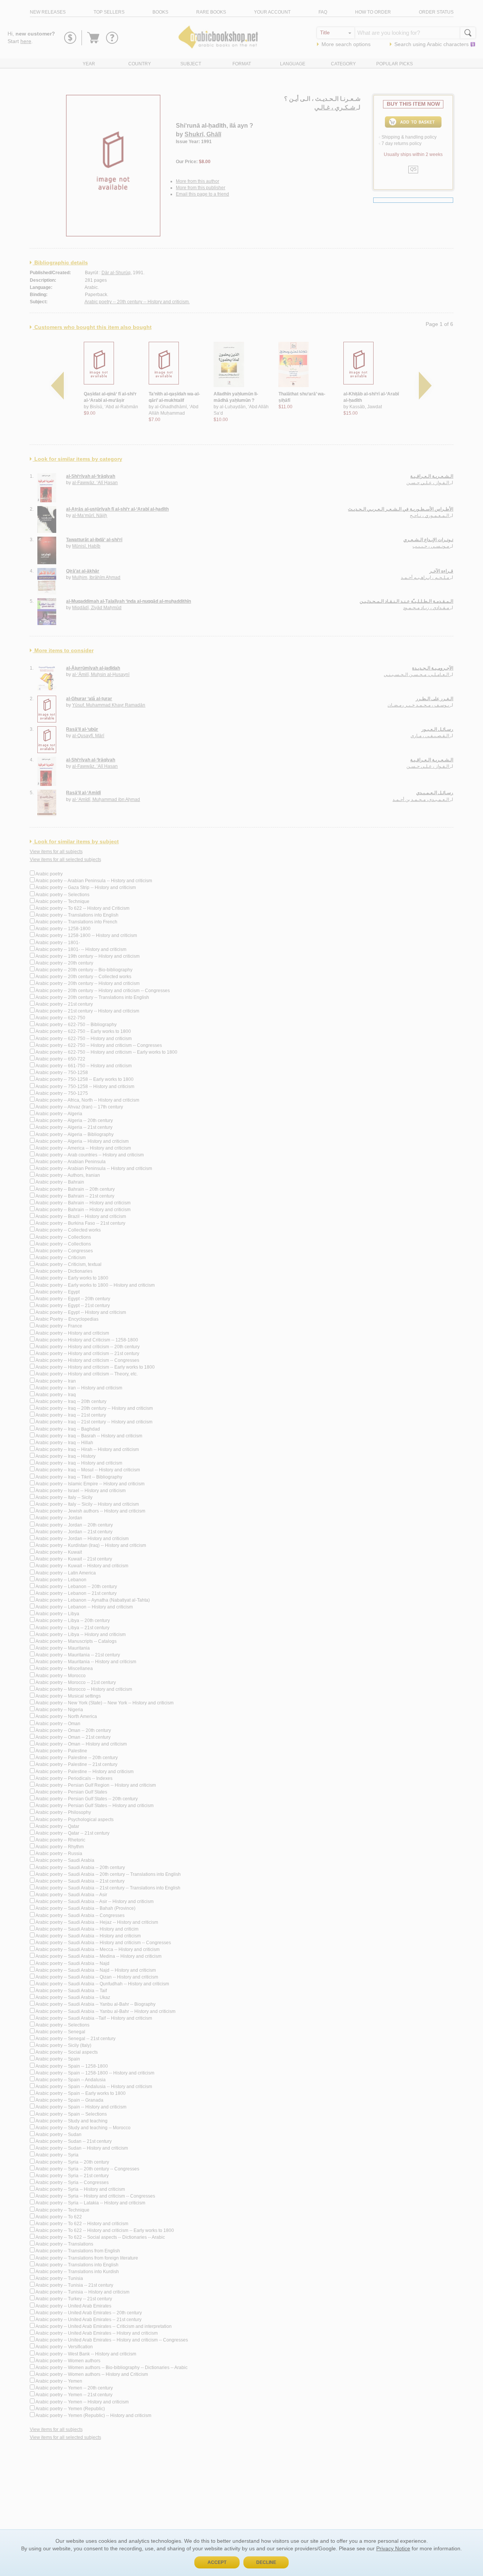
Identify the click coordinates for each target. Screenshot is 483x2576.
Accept (217, 2562)
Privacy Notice (393, 2548)
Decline (266, 2562)
